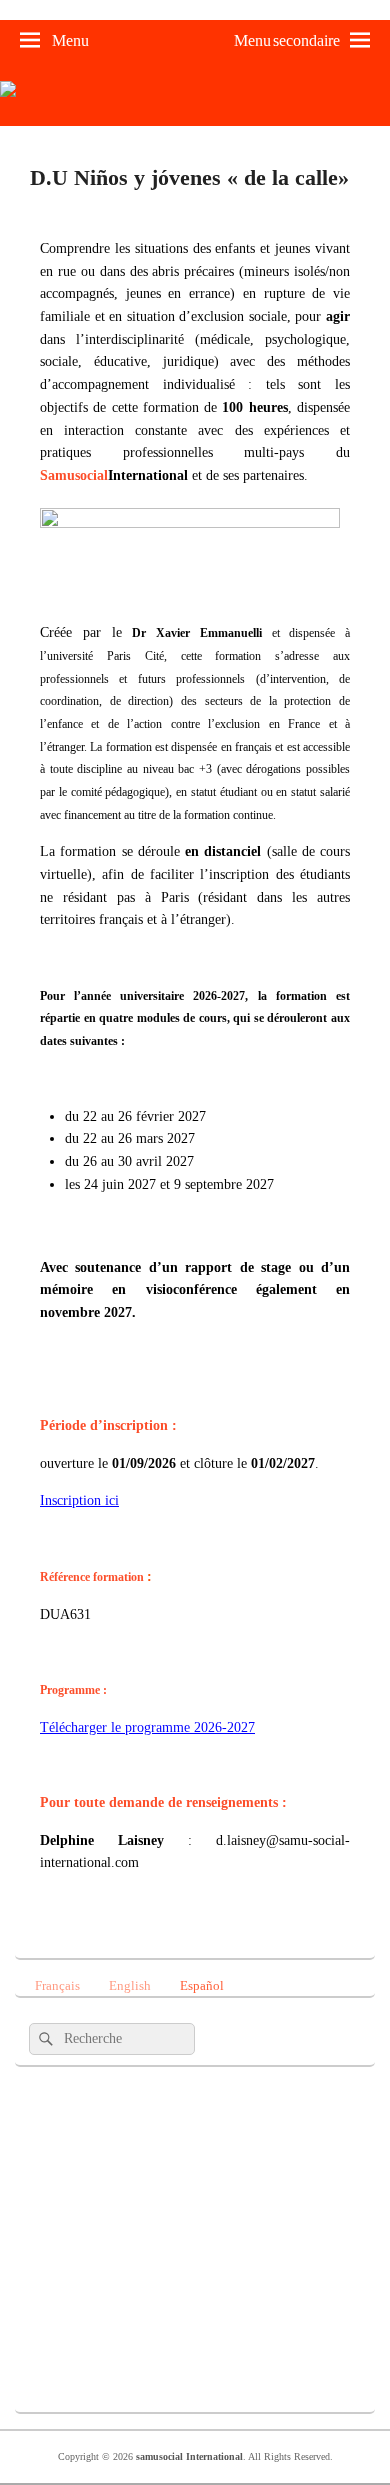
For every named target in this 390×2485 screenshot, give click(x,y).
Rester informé (127, 2115)
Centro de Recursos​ (127, 2181)
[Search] (44, 2039)
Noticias (127, 2313)
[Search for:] (112, 2038)
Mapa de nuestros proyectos (127, 2247)
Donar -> (127, 2379)
